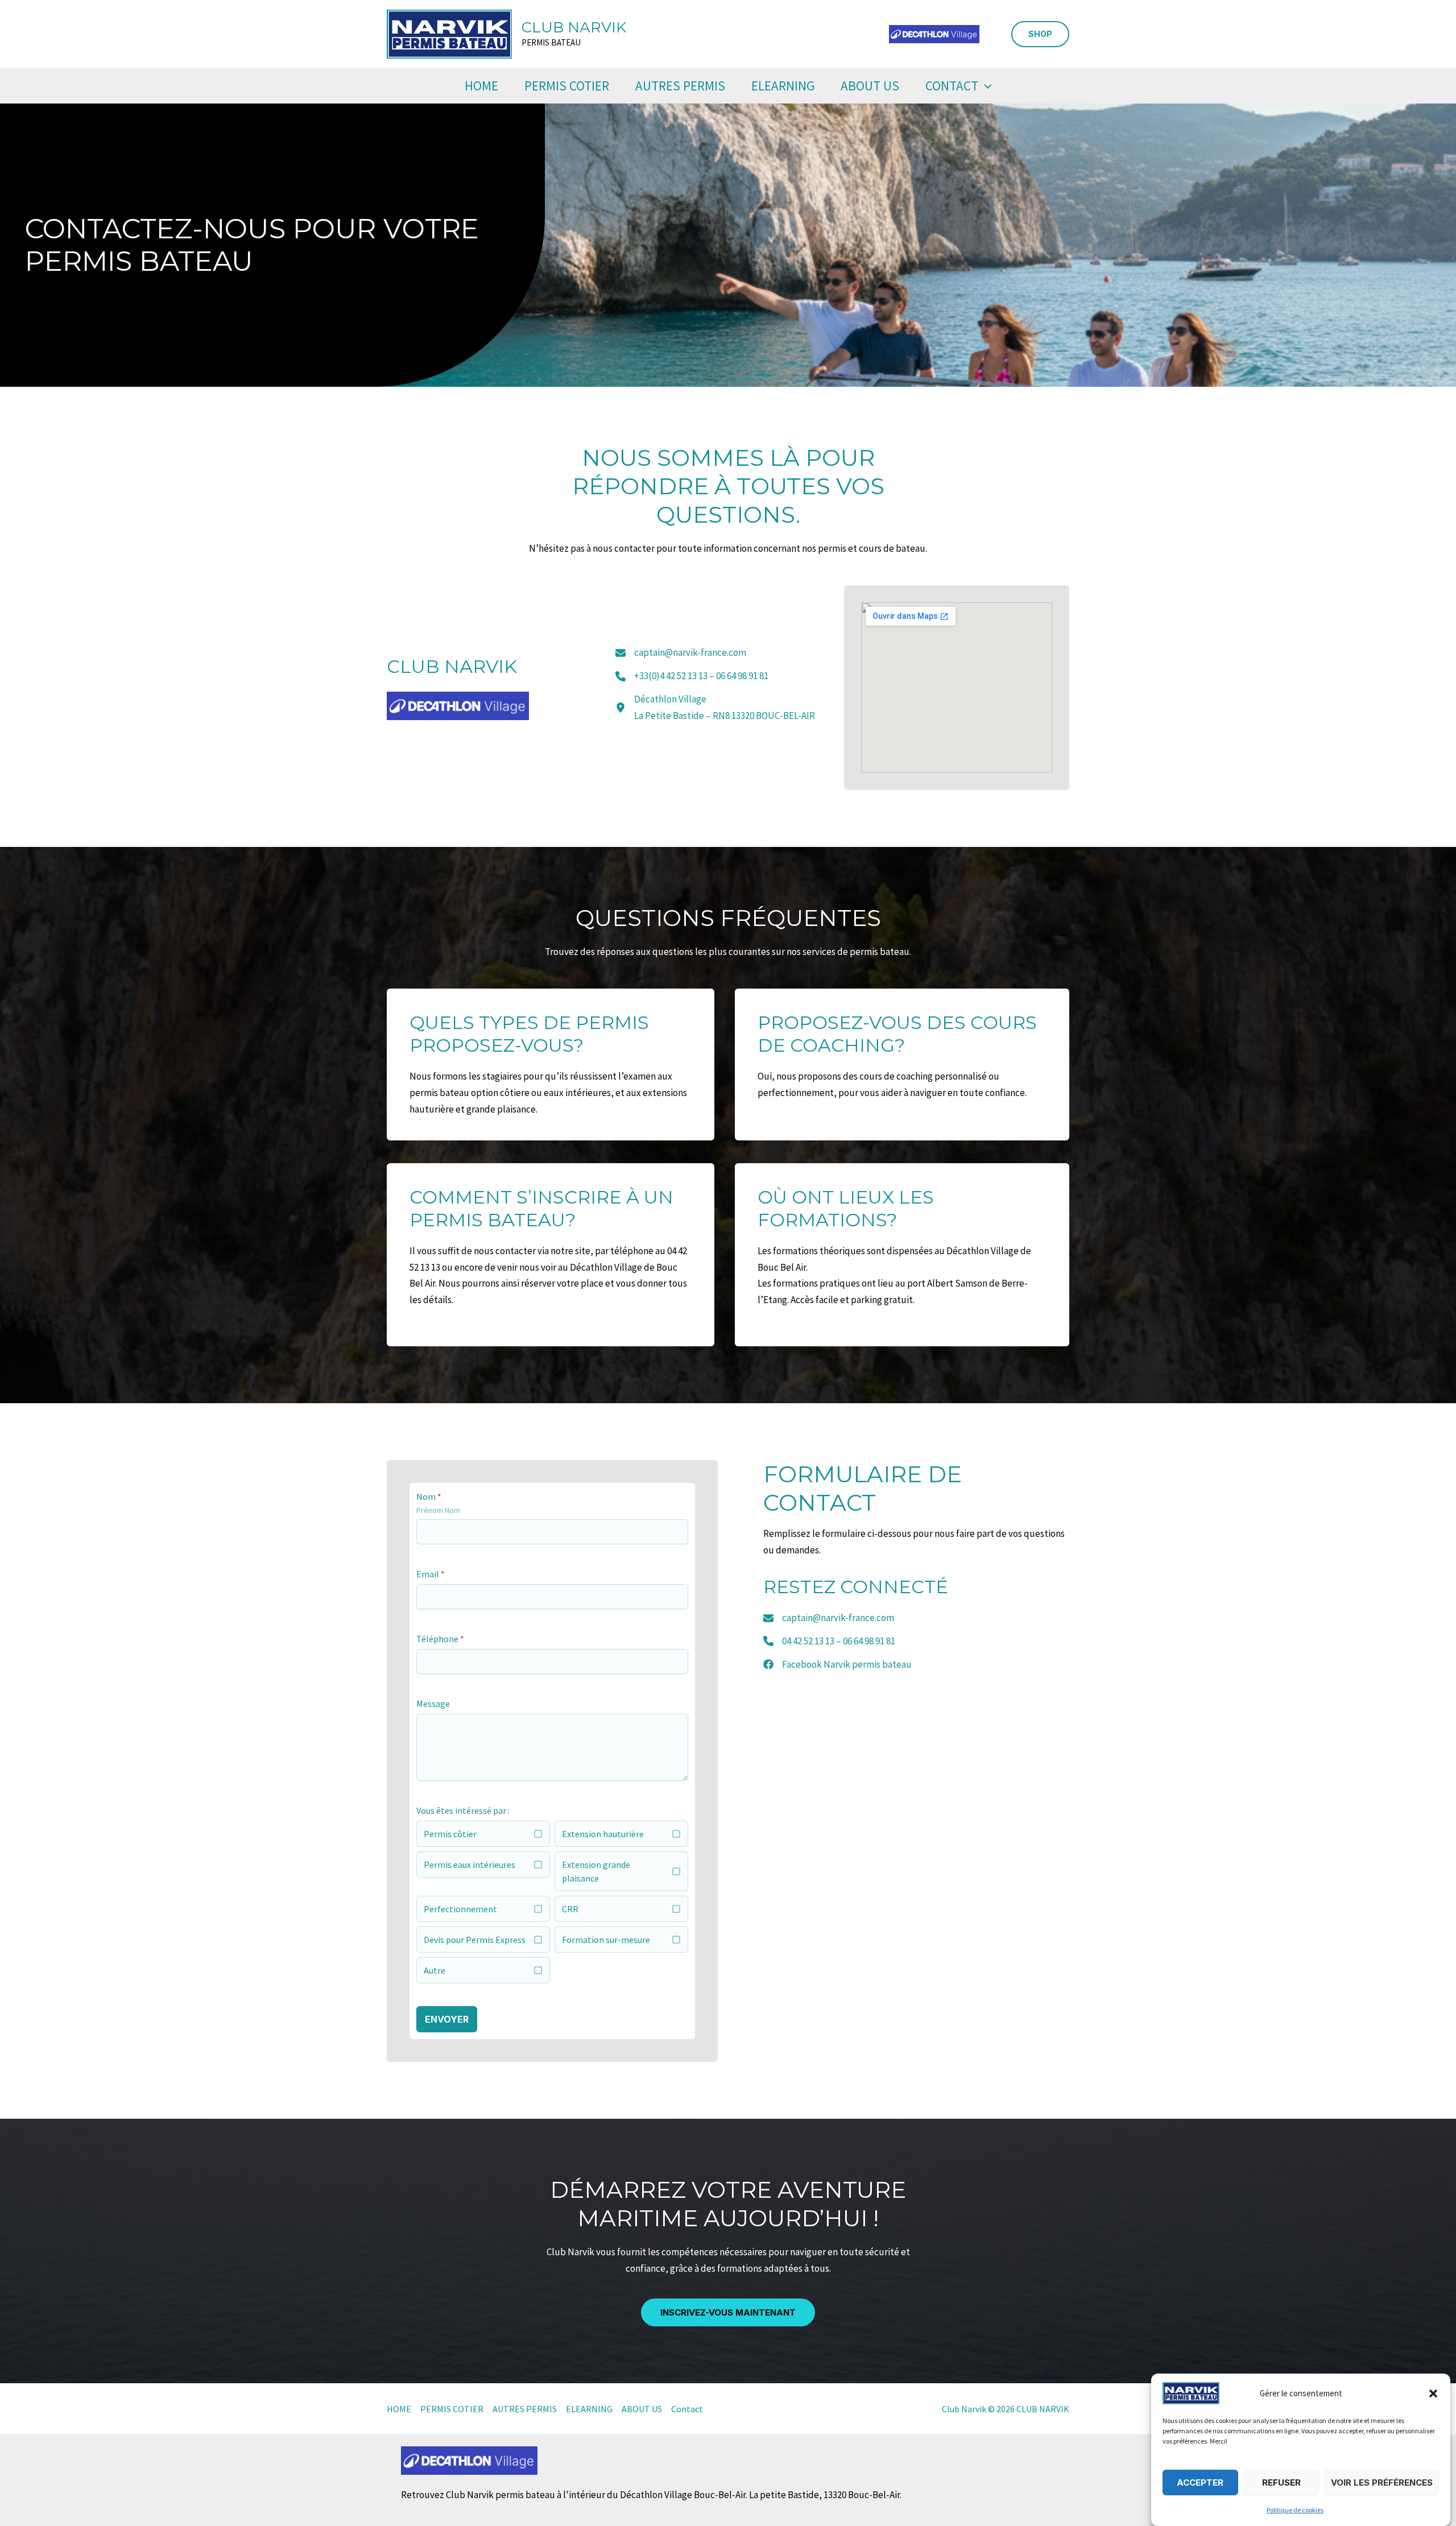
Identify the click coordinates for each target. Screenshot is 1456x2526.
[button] (1433, 2393)
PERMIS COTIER (567, 86)
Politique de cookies (1295, 2510)
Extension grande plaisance (596, 1871)
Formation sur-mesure (606, 1940)
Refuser (1281, 2482)
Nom (429, 1496)
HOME (481, 86)
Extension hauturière (603, 1834)
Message (433, 1704)
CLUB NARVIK (574, 27)
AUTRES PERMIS (680, 86)
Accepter (1200, 2482)
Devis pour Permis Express (475, 1940)
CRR (570, 1909)
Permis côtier (450, 1834)
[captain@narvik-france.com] (681, 653)
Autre (435, 1970)
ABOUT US (870, 86)
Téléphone (440, 1639)
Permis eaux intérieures (470, 1864)
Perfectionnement (460, 1909)
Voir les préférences (1382, 2482)
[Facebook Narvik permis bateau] (837, 1665)
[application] (985, 86)
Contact (952, 86)
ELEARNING (783, 86)
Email (431, 1574)
